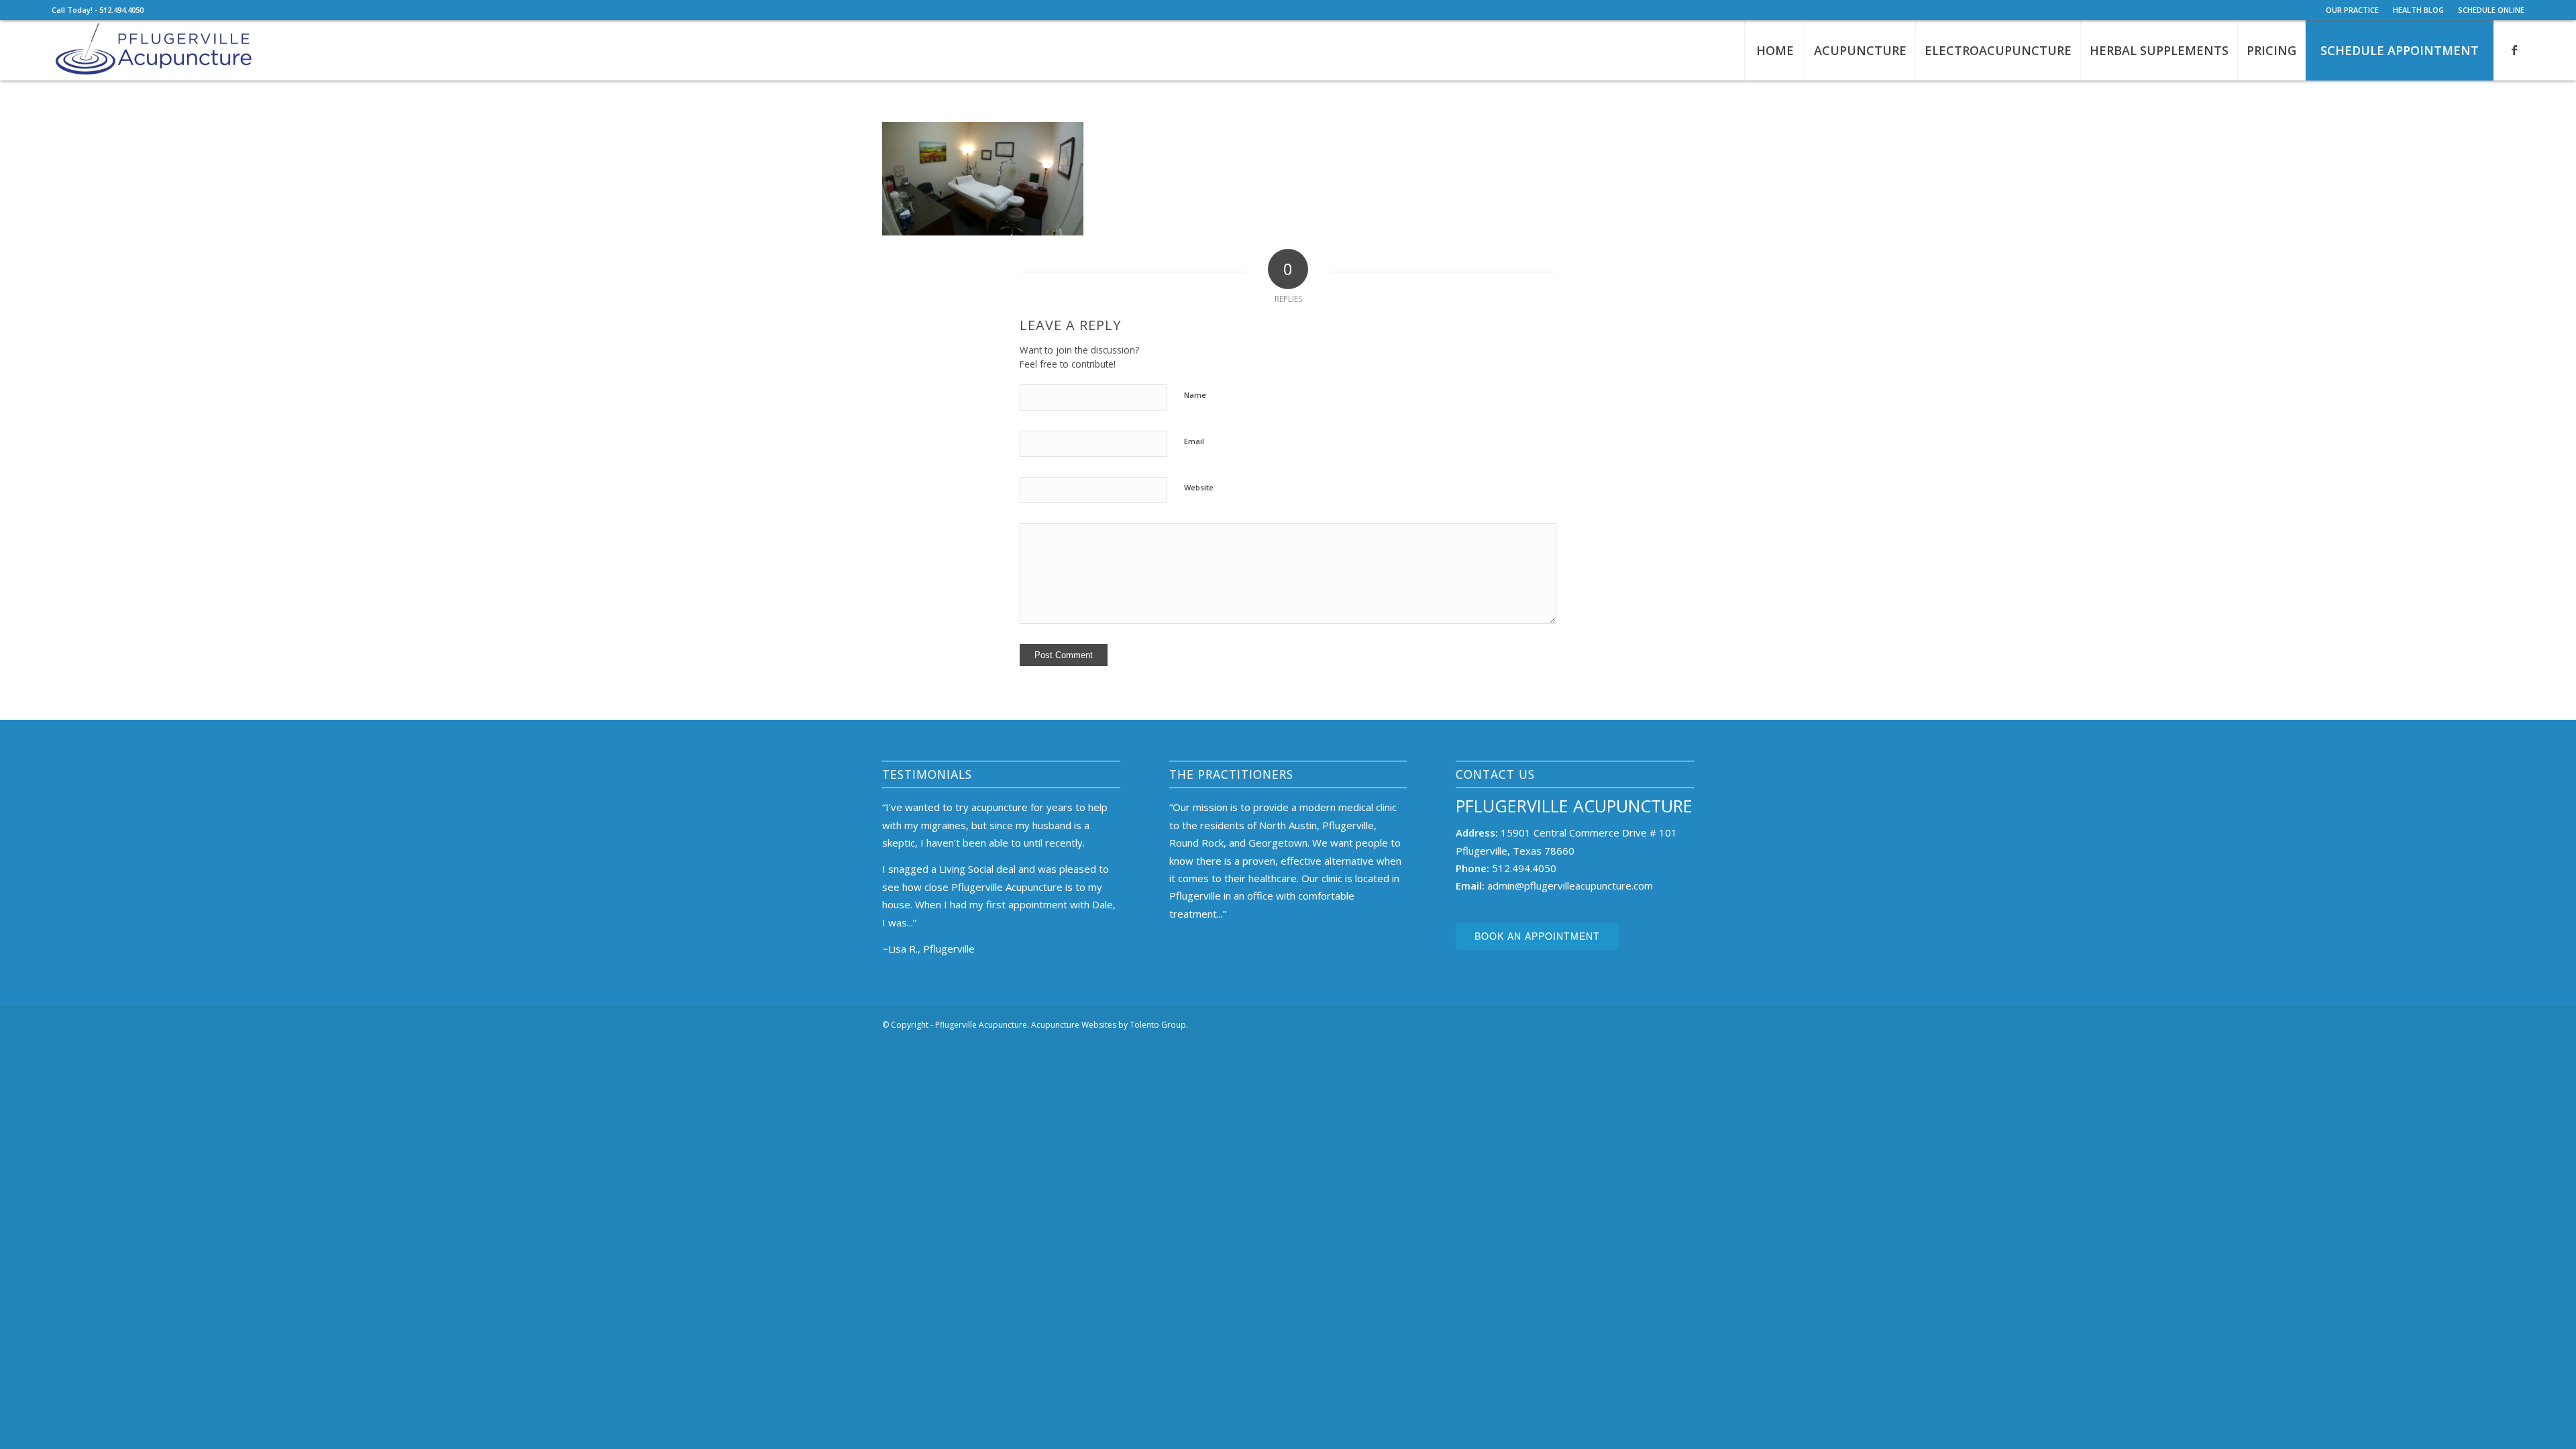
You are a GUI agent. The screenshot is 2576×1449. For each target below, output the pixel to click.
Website (1199, 487)
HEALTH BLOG (2418, 10)
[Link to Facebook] (2514, 50)
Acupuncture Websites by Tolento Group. (1110, 1025)
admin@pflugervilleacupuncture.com (1570, 885)
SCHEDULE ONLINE (2491, 10)
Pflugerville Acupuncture (1574, 806)
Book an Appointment (1537, 936)
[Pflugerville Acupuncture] (153, 50)
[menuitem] (2353, 10)
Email (1194, 441)
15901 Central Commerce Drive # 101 (1589, 833)
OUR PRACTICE (2352, 10)
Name (1195, 395)
